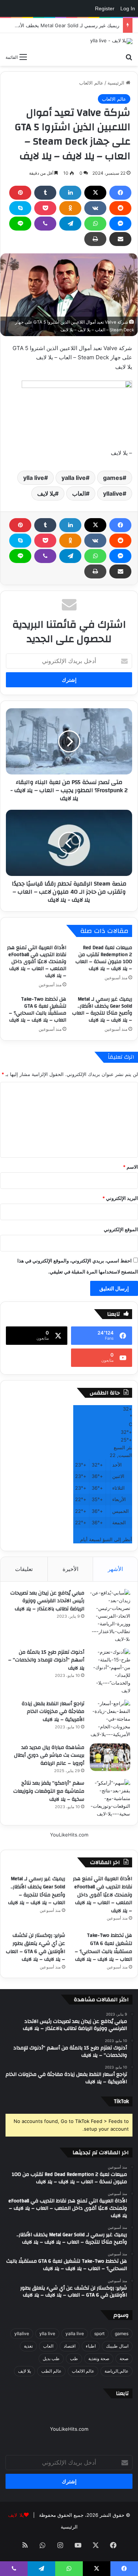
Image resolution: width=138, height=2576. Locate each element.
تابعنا (122, 2393)
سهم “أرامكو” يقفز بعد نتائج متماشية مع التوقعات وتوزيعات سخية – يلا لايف (49, 1791)
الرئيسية (117, 83)
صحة (124, 2358)
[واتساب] (95, 224)
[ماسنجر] (120, 224)
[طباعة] (95, 239)
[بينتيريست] (20, 193)
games (113, 478)
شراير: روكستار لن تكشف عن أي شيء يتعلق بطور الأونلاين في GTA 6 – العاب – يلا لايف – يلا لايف (36, 1947)
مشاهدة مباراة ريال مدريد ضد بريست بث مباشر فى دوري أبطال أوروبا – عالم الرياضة (49, 1755)
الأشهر (115, 1569)
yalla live (74, 478)
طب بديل (51, 2358)
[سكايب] (20, 208)
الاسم (130, 1167)
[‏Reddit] (120, 208)
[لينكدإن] (70, 193)
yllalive (113, 494)
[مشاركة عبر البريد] (120, 239)
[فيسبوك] (120, 193)
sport (99, 2333)
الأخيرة (70, 1569)
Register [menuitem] (105, 8)
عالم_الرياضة (116, 2371)
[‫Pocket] (45, 208)
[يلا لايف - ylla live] (111, 41)
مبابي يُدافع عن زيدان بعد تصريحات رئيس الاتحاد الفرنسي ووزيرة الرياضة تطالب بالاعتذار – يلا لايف (47, 1601)
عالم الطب (51, 2371)
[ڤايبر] (45, 224)
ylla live (34, 478)
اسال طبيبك (117, 2346)
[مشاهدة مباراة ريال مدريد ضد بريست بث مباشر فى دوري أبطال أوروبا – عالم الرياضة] (110, 1757)
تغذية (28, 2346)
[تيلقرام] (70, 224)
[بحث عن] (129, 57)
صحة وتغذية (99, 2358)
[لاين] (20, 224)
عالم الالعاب (91, 83)
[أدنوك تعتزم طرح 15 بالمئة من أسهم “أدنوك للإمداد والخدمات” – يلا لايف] (110, 1671)
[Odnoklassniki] (70, 208)
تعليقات (24, 1569)
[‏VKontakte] (95, 208)
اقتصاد (70, 2346)
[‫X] (95, 193)
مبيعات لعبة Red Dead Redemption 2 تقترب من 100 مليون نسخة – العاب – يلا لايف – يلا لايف (104, 958)
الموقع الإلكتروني (121, 1229)
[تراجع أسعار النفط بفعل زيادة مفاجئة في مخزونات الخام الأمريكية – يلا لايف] (110, 1719)
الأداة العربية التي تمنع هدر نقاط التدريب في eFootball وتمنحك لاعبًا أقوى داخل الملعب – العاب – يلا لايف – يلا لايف (37, 962)
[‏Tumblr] (45, 193)
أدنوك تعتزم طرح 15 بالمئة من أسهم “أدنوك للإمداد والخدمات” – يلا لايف (46, 1660)
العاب (79, 494)
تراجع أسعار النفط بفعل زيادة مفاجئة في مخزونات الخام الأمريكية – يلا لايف (53, 1712)
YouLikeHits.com (69, 1835)
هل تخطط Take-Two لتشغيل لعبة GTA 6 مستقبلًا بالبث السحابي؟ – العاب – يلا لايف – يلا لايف (38, 1010)
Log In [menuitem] (128, 8)
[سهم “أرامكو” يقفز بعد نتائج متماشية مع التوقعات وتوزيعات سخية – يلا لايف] (110, 1798)
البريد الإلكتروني (120, 1198)
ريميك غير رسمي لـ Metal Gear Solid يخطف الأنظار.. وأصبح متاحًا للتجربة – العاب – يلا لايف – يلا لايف (102, 1010)
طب (74, 2358)
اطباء (91, 2346)
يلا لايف (46, 494)
